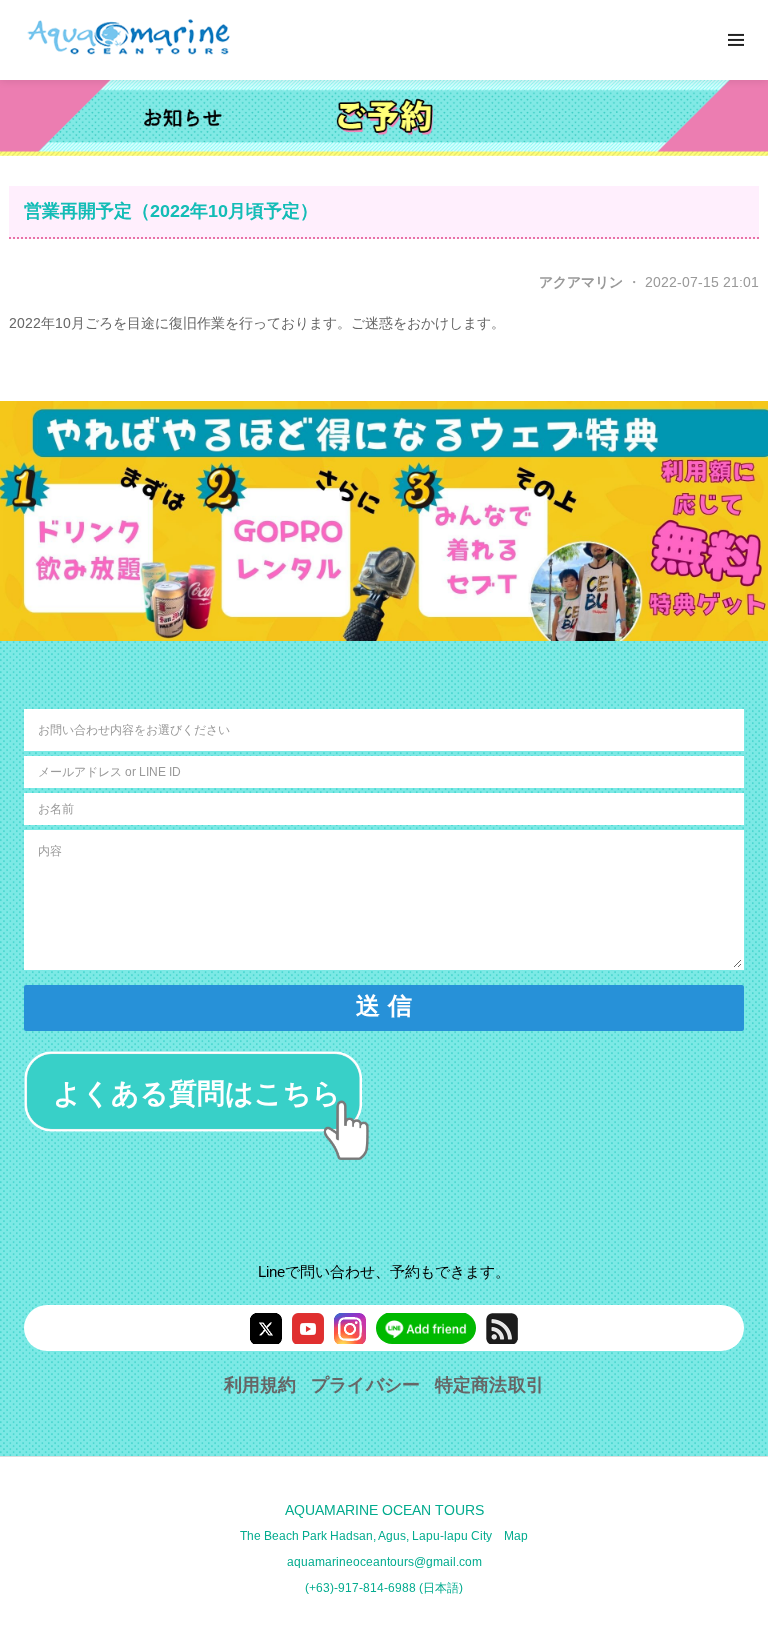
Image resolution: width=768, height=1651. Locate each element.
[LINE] (426, 1328)
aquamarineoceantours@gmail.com (384, 1562)
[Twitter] (266, 1328)
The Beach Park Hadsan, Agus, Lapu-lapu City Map (384, 1536)
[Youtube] (308, 1328)
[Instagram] (350, 1328)
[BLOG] (502, 1328)
